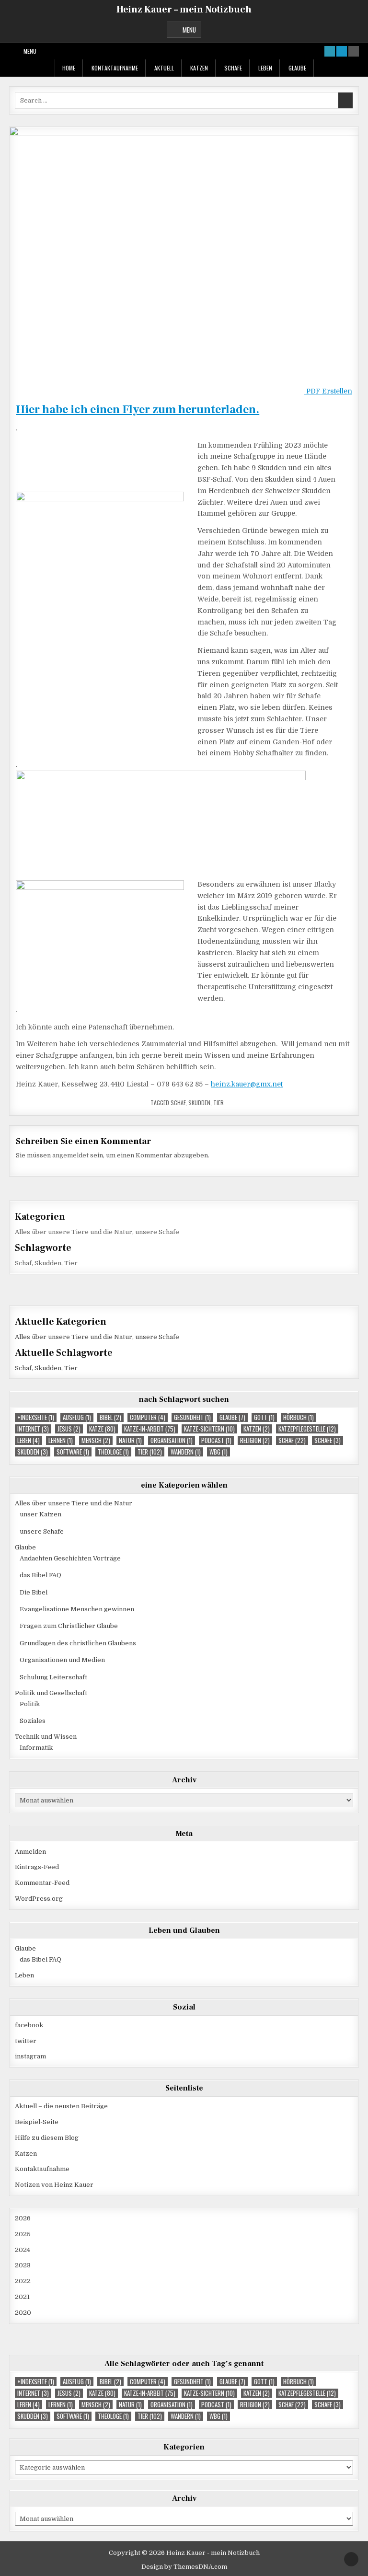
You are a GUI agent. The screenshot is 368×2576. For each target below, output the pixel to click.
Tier (218, 1103)
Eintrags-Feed (37, 1867)
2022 (23, 2281)
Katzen (199, 68)
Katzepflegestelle (307, 1429)
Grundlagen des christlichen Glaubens (78, 1643)
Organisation (172, 1440)
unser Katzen (40, 1514)
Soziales (33, 1721)
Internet (33, 1429)
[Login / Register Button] (342, 51)
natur (130, 1440)
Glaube (297, 68)
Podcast (216, 1440)
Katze (102, 1429)
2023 (23, 2265)
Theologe (113, 1452)
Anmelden (30, 1852)
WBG (218, 1452)
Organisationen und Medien (62, 1660)
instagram (30, 2056)
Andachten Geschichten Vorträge (70, 1558)
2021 (22, 2297)
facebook (29, 2025)
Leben (265, 68)
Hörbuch (299, 1417)
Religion (255, 1440)
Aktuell (164, 68)
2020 (23, 2313)
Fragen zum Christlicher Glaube (69, 1626)
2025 (23, 2234)
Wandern (186, 1452)
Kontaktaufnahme (115, 68)
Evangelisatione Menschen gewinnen (77, 1609)
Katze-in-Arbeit (150, 1429)
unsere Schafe (157, 1232)
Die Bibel (34, 1592)
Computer (148, 1417)
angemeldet (70, 1155)
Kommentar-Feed (42, 1883)
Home (69, 68)
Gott (264, 1417)
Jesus (69, 1429)
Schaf (178, 1103)
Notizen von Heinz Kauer (54, 2185)
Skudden (199, 1103)
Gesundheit (192, 1417)
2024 (23, 2250)
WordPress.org (39, 1899)
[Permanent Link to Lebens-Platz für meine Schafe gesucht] (184, 254)
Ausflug (77, 1417)
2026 (23, 2218)
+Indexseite (36, 1417)
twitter (26, 2041)
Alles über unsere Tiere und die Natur (74, 1232)
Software (73, 1452)
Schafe (233, 68)
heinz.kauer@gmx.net (247, 1084)
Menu (189, 30)
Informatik (36, 1748)
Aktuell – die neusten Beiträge (61, 2106)
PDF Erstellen (328, 391)
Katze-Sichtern (209, 1429)
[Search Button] (354, 51)
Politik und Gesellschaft (51, 1693)
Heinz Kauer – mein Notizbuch (184, 10)
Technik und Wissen (46, 1737)
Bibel (110, 1417)
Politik (30, 1704)
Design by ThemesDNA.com (184, 2567)
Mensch (96, 1440)
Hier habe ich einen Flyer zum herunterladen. (138, 410)
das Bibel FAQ (40, 1575)
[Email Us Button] (330, 51)
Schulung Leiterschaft (53, 1677)
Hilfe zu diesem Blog (47, 2138)
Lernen (61, 1440)
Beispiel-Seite (37, 2122)
